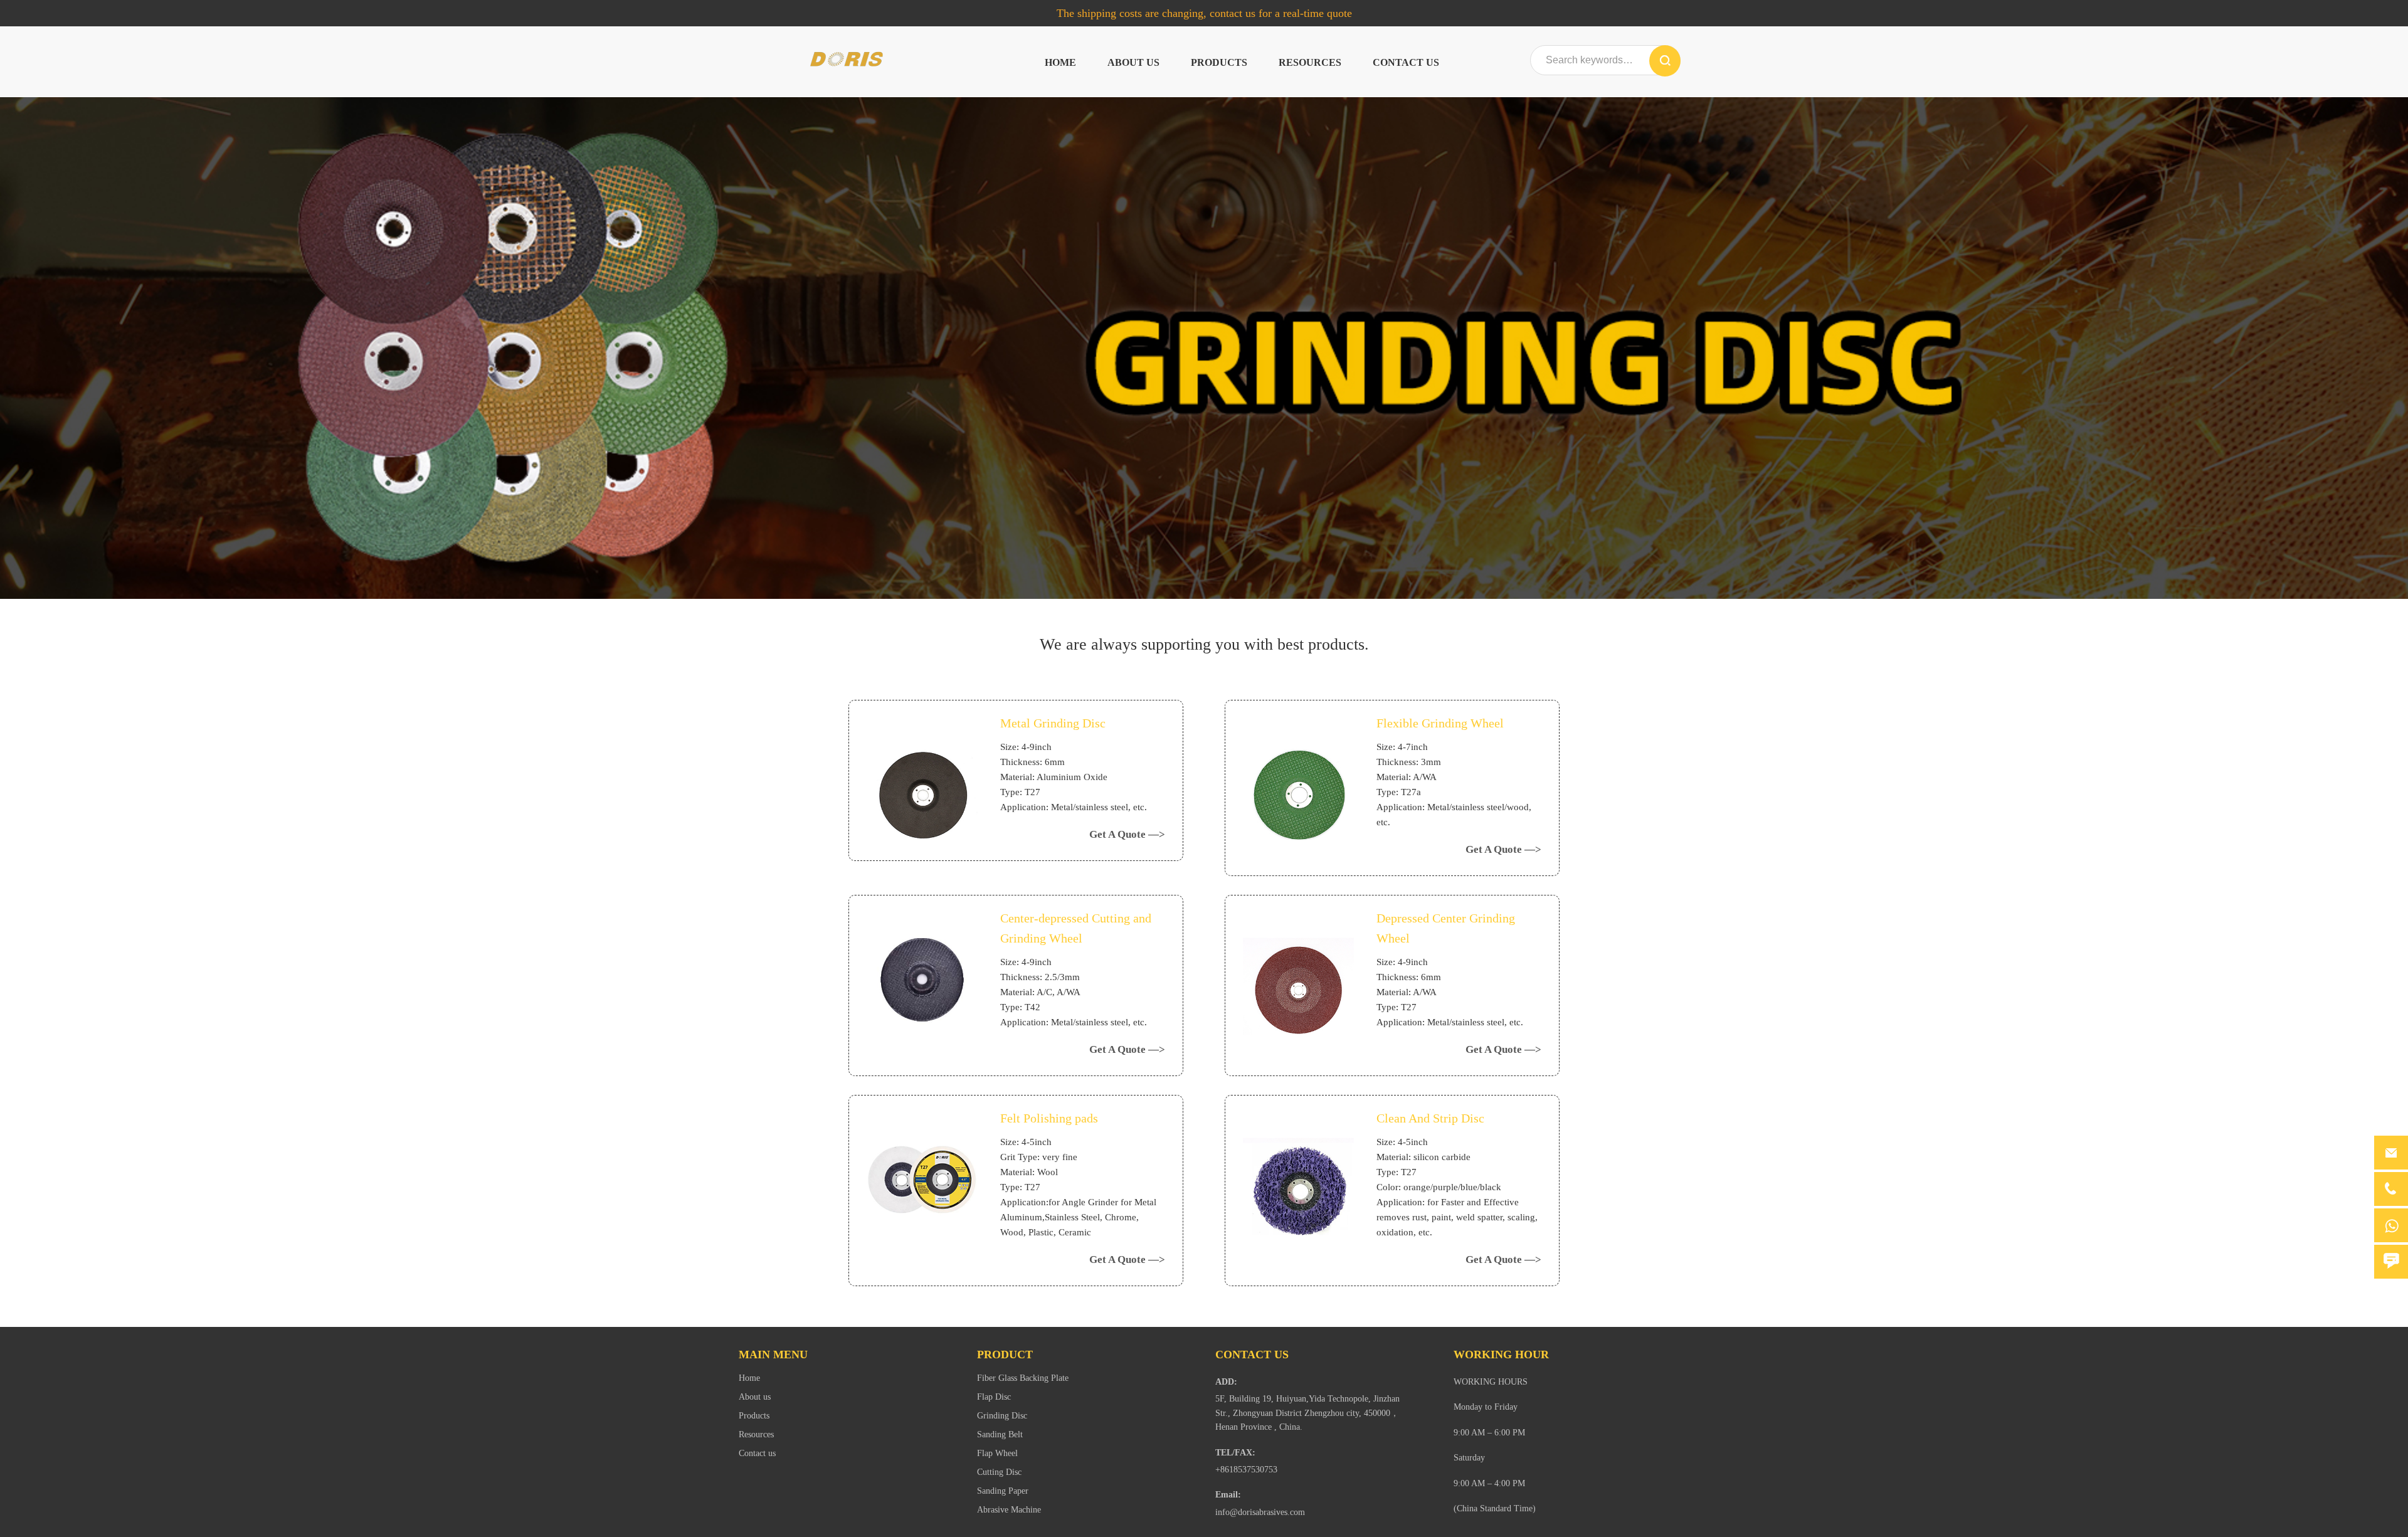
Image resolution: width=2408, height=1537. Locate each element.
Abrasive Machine (1009, 1510)
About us (1133, 62)
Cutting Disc (999, 1472)
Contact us (1406, 62)
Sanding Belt (1000, 1434)
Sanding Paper (1003, 1491)
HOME (1060, 62)
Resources (1310, 62)
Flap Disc (994, 1397)
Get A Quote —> (1127, 834)
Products (1219, 62)
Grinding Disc (1002, 1416)
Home (749, 1378)
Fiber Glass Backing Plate (1023, 1378)
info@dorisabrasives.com (1260, 1512)
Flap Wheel (997, 1453)
